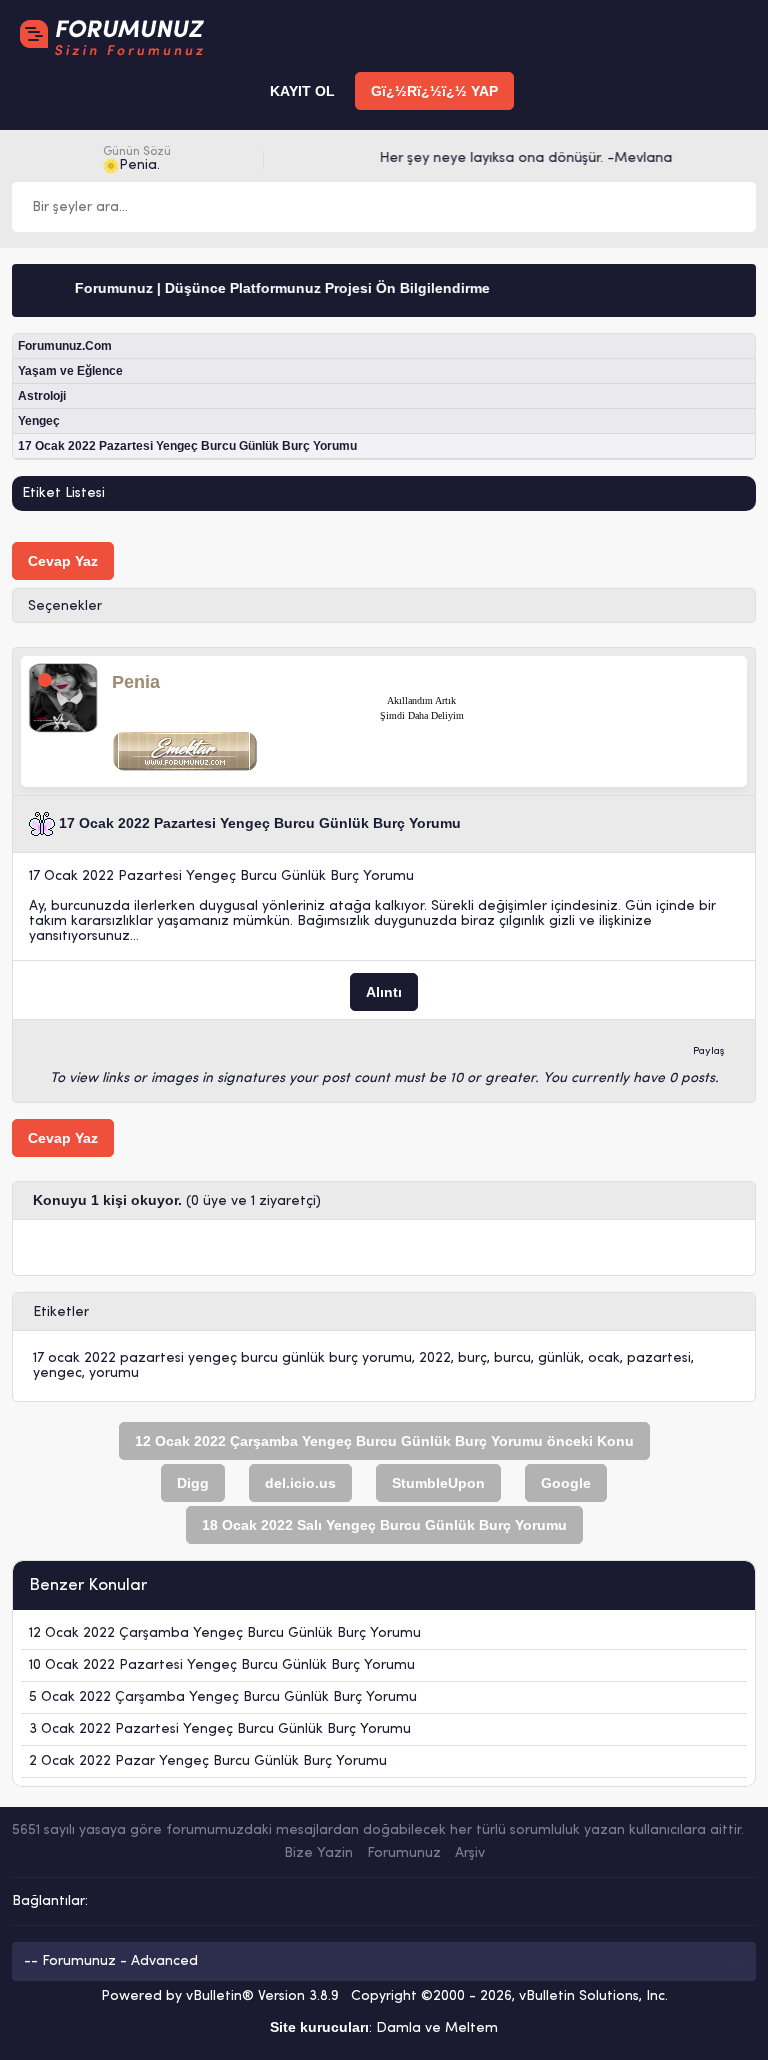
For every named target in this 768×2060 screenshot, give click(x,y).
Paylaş (709, 1051)
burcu (512, 1358)
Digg (193, 1483)
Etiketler (61, 1312)
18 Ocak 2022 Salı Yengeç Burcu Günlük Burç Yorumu (384, 1525)
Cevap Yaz (63, 561)
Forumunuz (404, 1853)
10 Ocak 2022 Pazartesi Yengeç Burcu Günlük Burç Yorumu (222, 1665)
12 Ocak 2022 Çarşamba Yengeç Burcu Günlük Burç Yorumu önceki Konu (384, 1441)
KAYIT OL (302, 91)
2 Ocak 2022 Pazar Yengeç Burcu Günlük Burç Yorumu (208, 1761)
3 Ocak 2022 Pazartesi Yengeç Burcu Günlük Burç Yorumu (220, 1729)
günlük (559, 1358)
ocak (604, 1358)
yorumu (114, 1373)
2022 (435, 1358)
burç (472, 1358)
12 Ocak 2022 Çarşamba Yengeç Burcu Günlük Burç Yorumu (225, 1633)
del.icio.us (300, 1483)
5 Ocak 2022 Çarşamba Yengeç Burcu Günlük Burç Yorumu (223, 1697)
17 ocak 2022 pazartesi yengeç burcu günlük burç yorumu (222, 1358)
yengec (57, 1373)
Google (566, 1483)
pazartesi (659, 1358)
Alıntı (384, 992)
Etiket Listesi (63, 493)
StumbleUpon (438, 1483)
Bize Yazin (318, 1853)
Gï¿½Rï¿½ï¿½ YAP (434, 91)
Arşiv (470, 1853)
